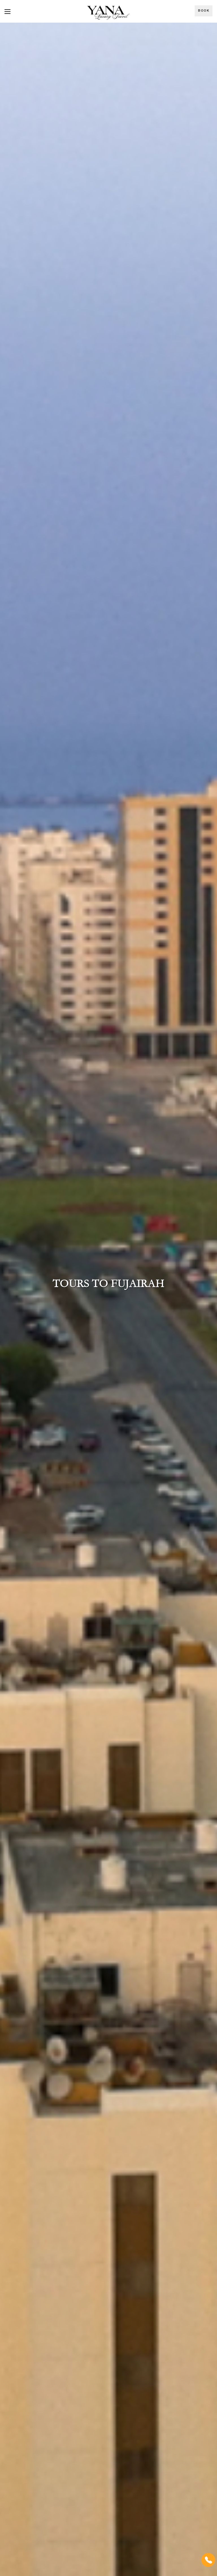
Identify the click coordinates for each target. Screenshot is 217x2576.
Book (204, 11)
